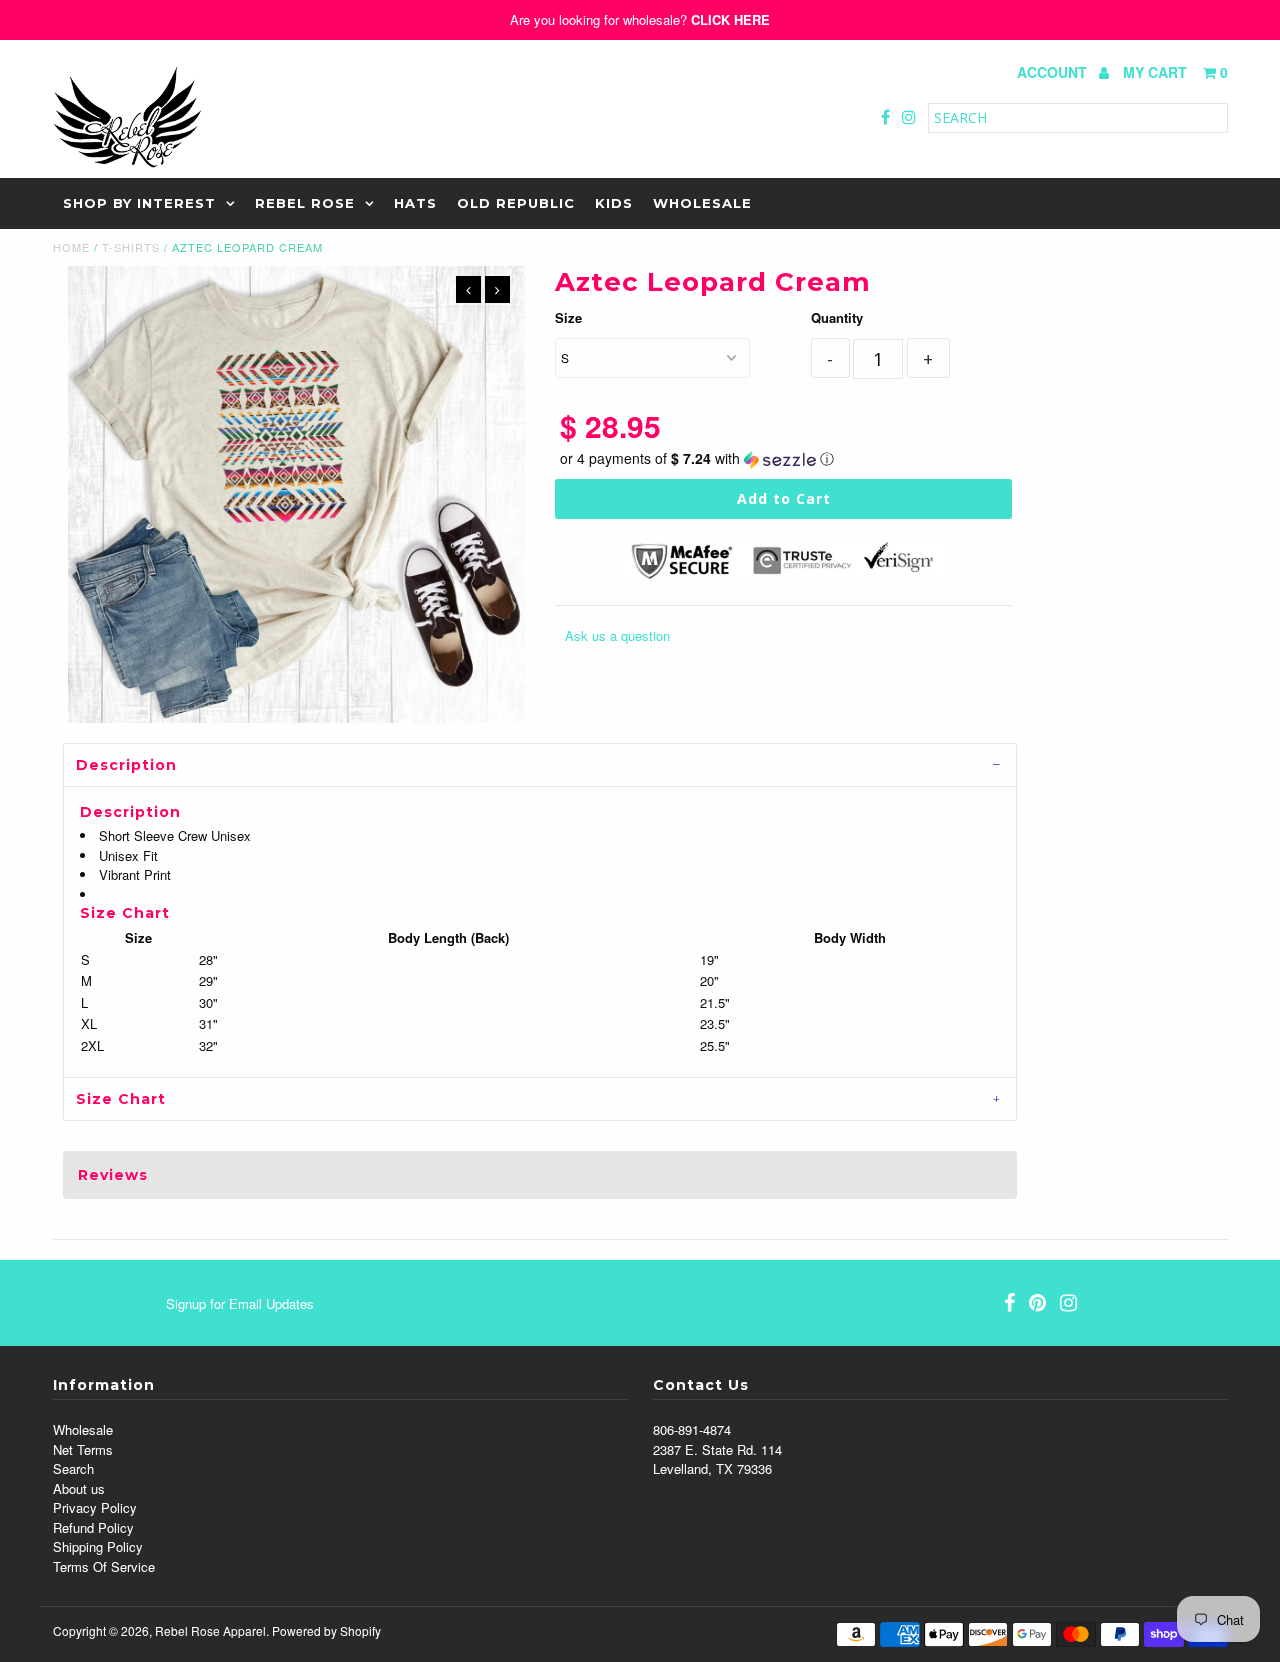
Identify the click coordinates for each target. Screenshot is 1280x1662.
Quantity (837, 317)
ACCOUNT (1054, 72)
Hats (415, 203)
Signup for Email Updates (240, 1303)
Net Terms (83, 1449)
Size (568, 317)
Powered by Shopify (326, 1630)
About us (79, 1488)
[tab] (540, 764)
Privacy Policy (95, 1507)
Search (73, 1468)
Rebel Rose (305, 203)
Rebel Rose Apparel (210, 1630)
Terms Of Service (104, 1566)
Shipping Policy (98, 1546)
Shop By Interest (139, 203)
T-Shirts (131, 247)
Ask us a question (617, 635)
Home (71, 247)
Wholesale (702, 203)
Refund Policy (93, 1527)
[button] (784, 458)
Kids (614, 203)
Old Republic (516, 203)
